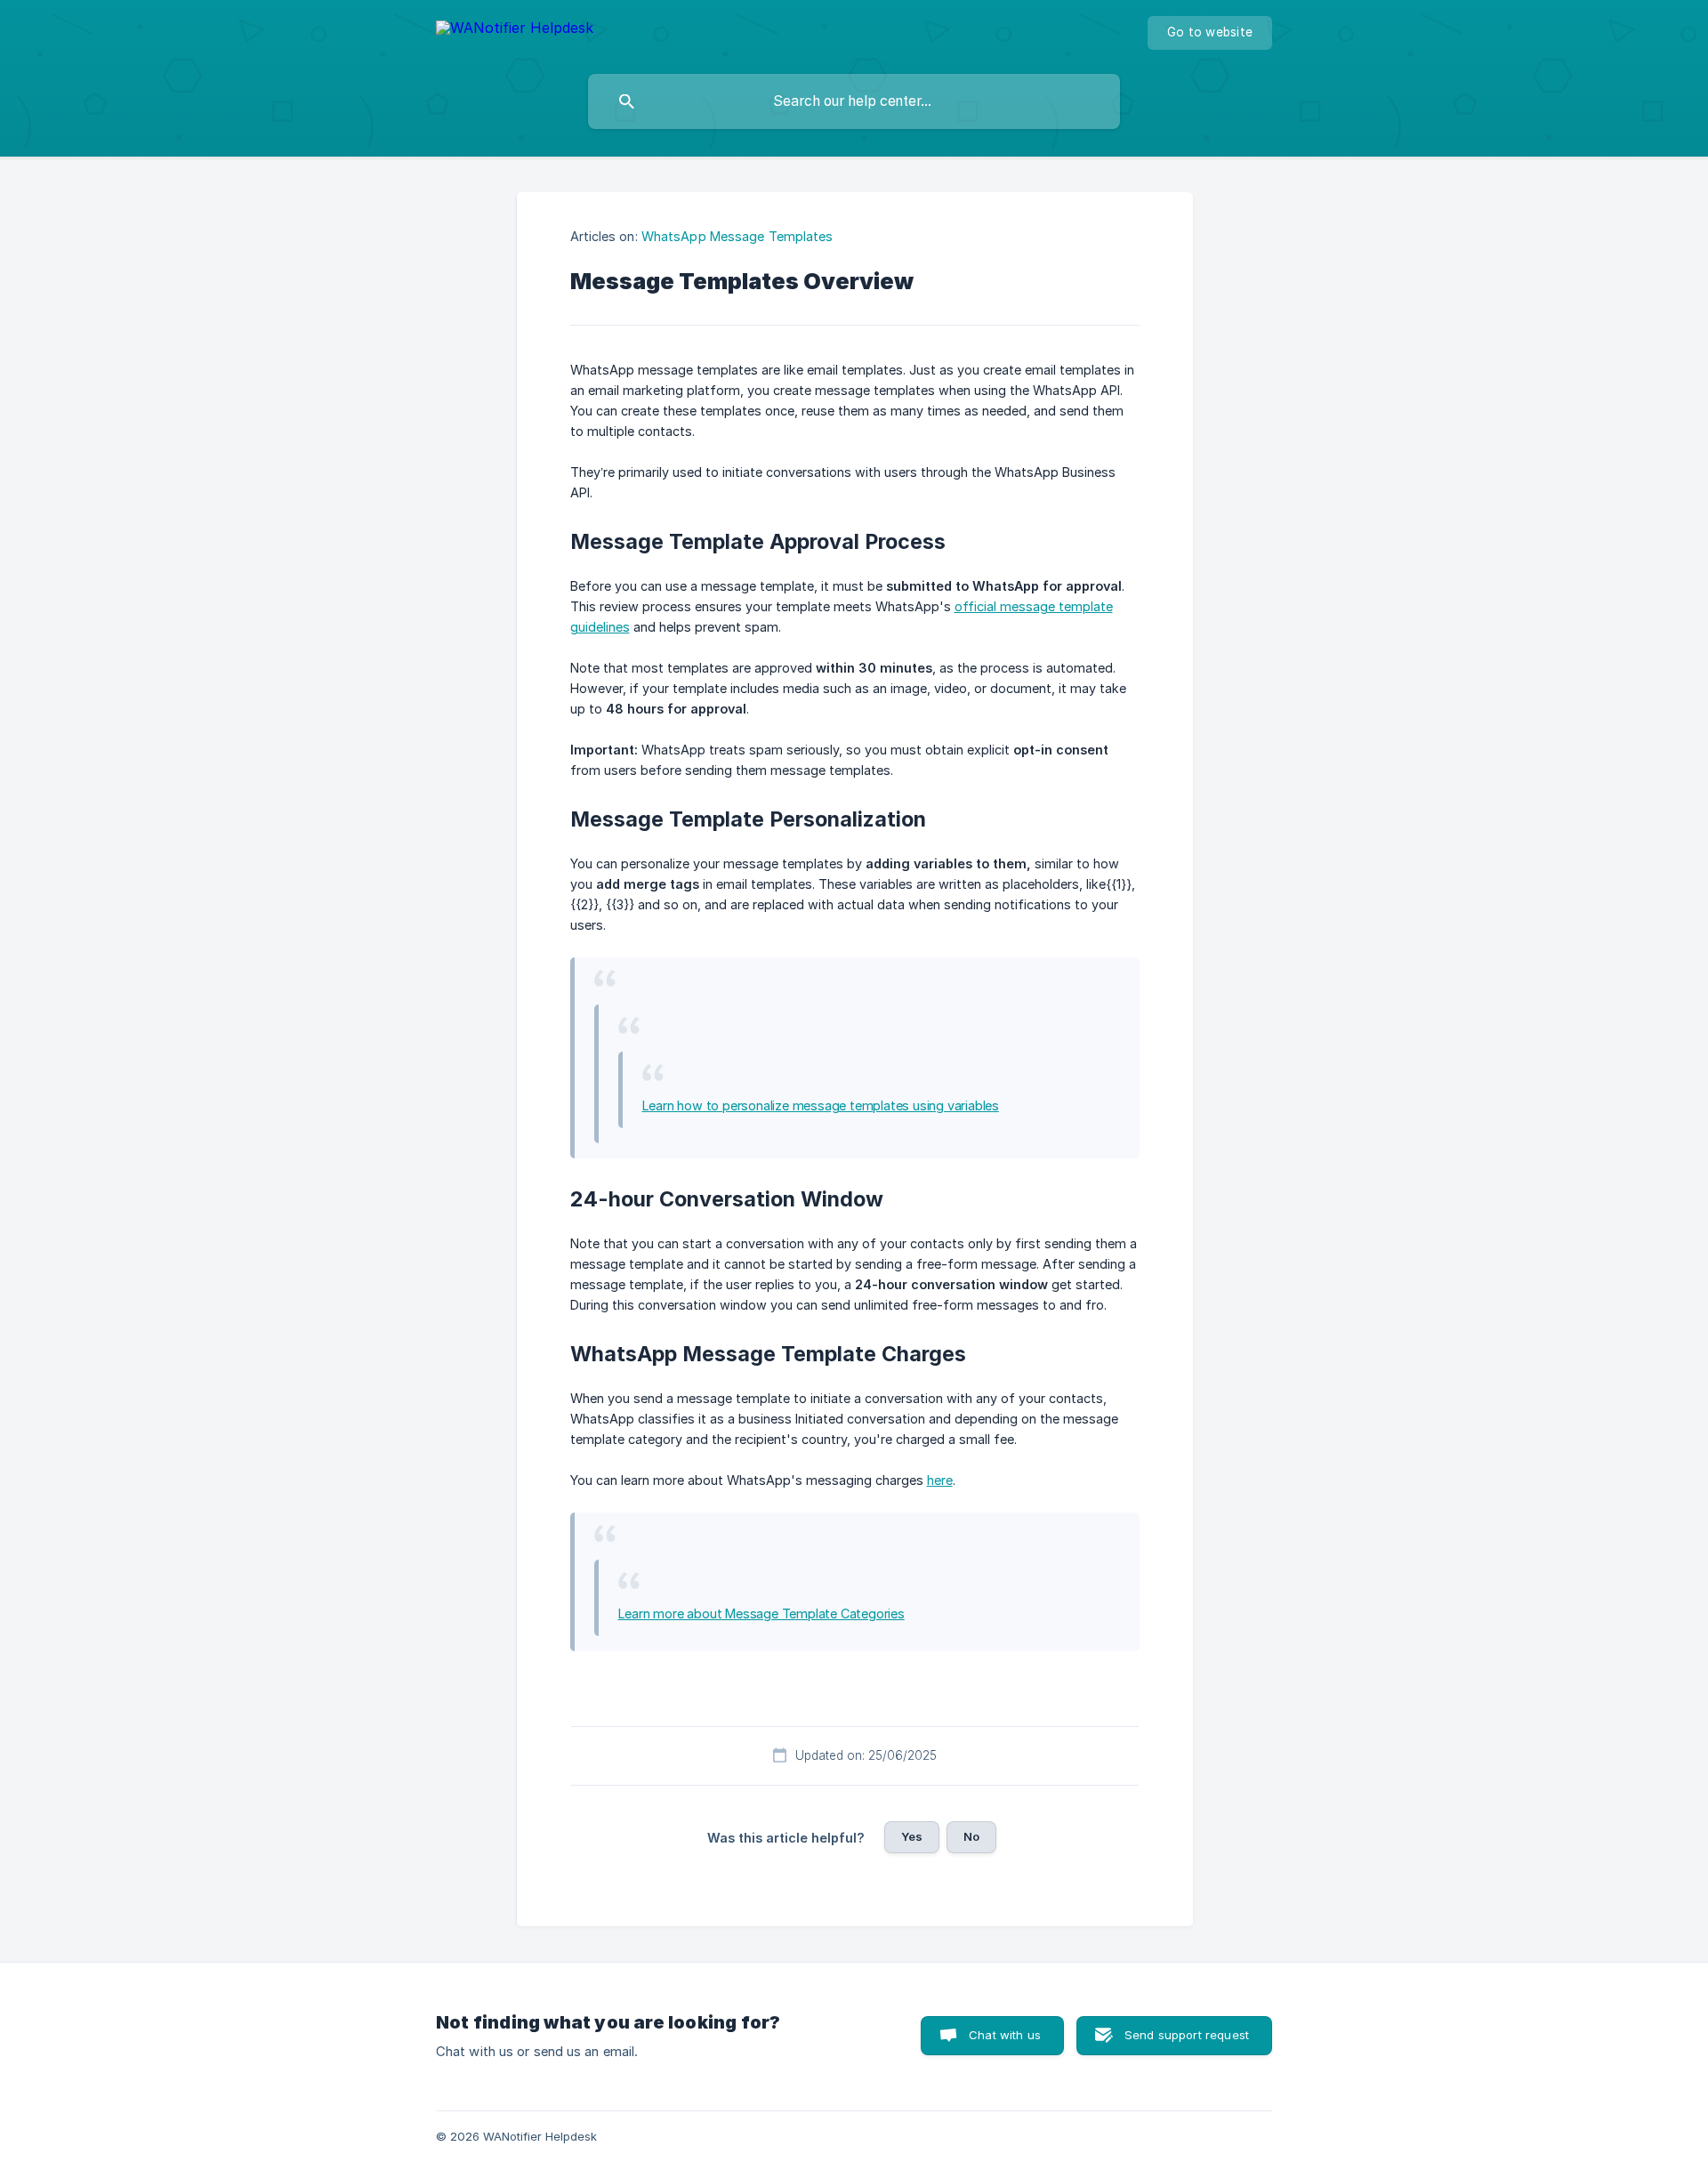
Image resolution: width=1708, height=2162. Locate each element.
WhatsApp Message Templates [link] (737, 236)
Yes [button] (912, 1836)
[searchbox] (854, 101)
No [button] (971, 1836)
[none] (515, 31)
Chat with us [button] (1005, 2035)
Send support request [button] (1187, 2035)
